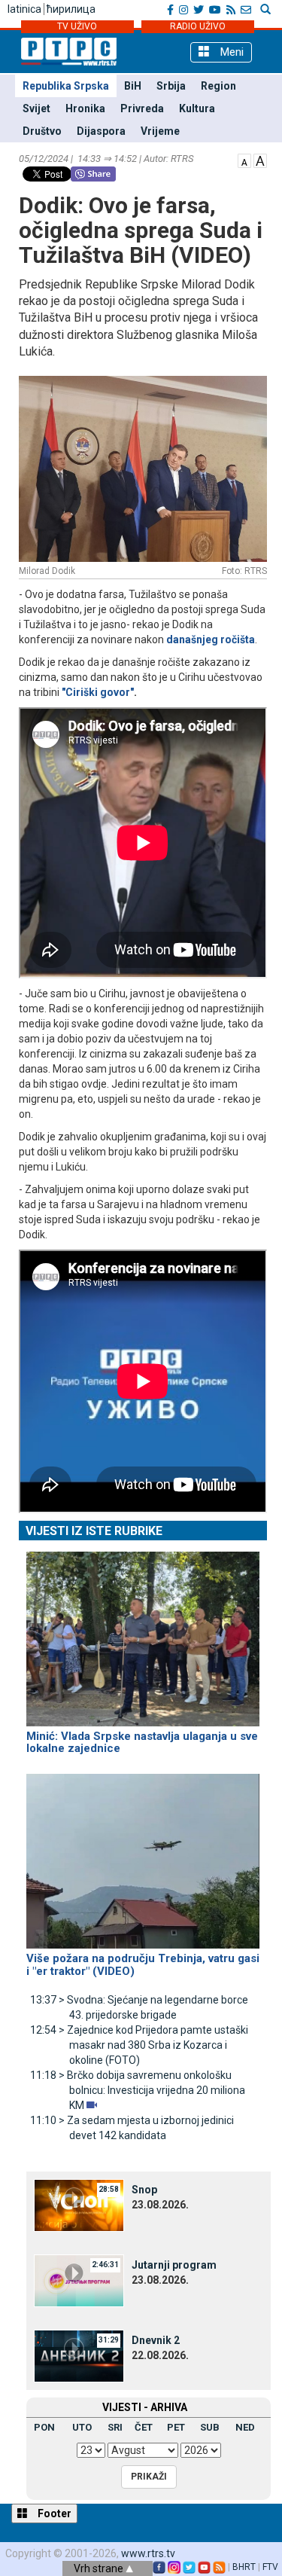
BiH (133, 86)
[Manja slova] (244, 160)
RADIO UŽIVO (198, 26)
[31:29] (79, 2355)
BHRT (244, 2567)
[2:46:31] (79, 2280)
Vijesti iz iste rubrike (94, 1531)
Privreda (142, 108)
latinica (24, 9)
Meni (230, 52)
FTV (270, 2567)
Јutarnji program (174, 2265)
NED (245, 2427)
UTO (82, 2427)
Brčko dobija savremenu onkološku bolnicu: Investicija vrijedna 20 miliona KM (138, 2090)
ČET (144, 2427)
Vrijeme (160, 131)
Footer (53, 2513)
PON (44, 2427)
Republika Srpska (66, 86)
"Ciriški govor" (98, 692)
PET (176, 2427)
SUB (210, 2427)
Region (218, 86)
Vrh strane (100, 2568)
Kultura (197, 108)
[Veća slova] (260, 160)
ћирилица (71, 9)
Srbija (171, 86)
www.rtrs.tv (148, 2553)
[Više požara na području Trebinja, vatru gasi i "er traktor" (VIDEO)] (143, 1854)
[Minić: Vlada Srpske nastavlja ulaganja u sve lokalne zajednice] (143, 1632)
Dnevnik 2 (156, 2340)
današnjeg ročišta (211, 639)
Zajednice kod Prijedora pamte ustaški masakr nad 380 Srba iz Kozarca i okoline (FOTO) (139, 2045)
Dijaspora (101, 131)
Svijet (36, 108)
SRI (115, 2427)
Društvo (42, 131)
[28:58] (79, 2205)
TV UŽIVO (77, 26)
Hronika (85, 108)
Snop (144, 2190)
